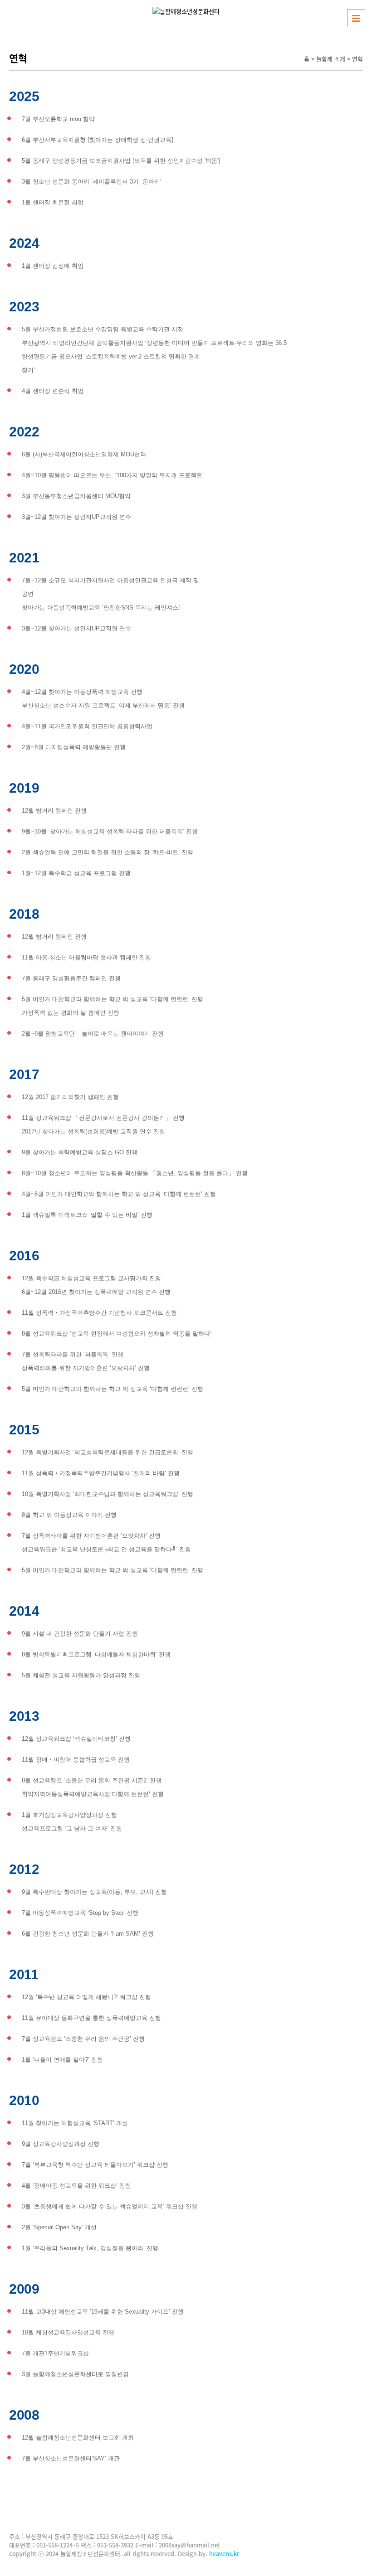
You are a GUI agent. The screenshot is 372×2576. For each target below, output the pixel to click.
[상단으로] (352, 2556)
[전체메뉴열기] (356, 18)
